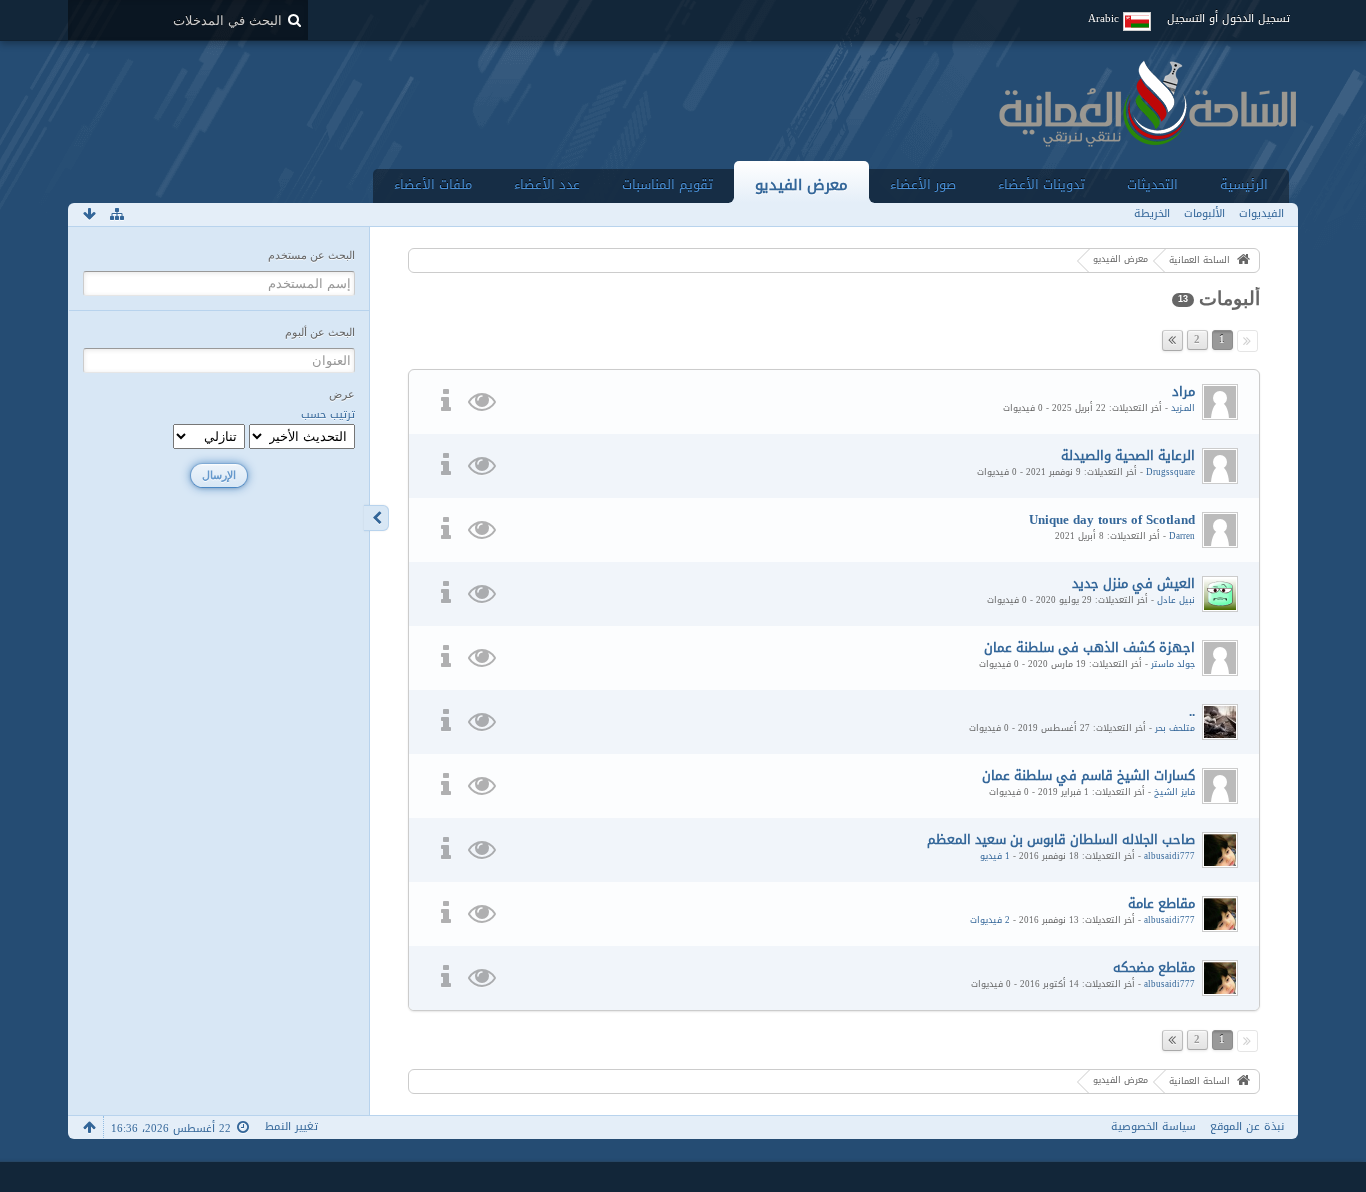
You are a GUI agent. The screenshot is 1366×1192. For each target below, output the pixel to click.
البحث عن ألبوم (320, 332)
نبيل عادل (1176, 600)
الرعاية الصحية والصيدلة (1128, 455)
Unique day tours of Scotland (1112, 519)
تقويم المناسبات (667, 184)
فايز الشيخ (1174, 792)
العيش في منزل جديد (1133, 583)
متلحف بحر (1175, 728)
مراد (1183, 391)
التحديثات (1152, 184)
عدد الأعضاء (547, 184)
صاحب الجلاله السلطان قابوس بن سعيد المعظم (1061, 839)
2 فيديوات (990, 920)
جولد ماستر (1173, 664)
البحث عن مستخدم (311, 255)
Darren (1182, 536)
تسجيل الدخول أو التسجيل (1228, 18)
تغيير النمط (291, 1126)
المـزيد (1183, 408)
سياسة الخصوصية (1153, 1126)
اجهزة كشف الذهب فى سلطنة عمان (1089, 647)
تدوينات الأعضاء (1041, 184)
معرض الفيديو (801, 184)
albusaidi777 (1169, 856)
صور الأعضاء (923, 184)
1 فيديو (995, 856)
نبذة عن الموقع (1247, 1126)
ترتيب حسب (328, 415)
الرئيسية (1244, 184)
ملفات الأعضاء (433, 184)
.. (1192, 711)
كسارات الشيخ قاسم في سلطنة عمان (1088, 775)
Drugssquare (1170, 472)
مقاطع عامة (1161, 903)
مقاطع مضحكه (1154, 967)
